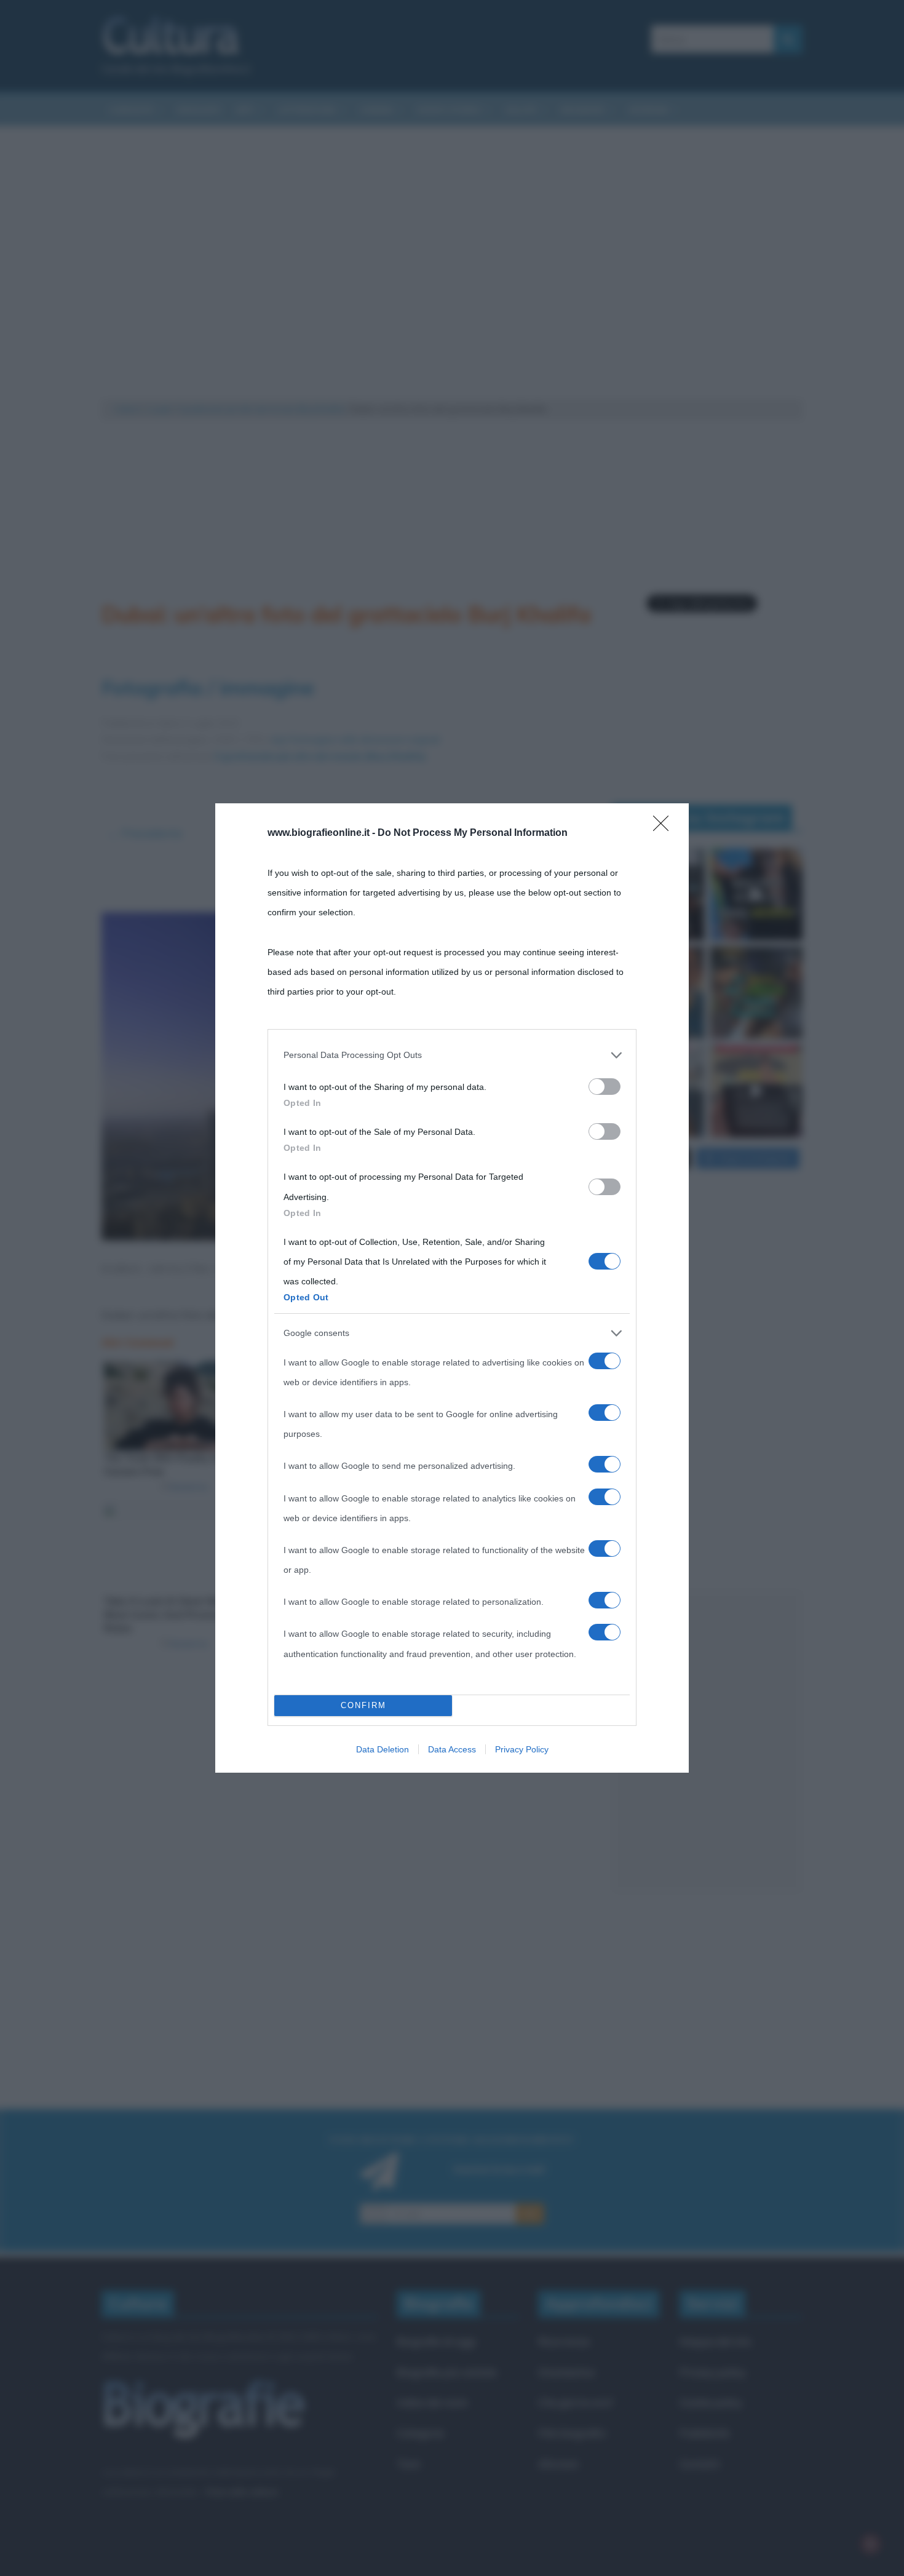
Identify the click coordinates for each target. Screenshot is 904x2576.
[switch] (605, 1087)
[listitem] (452, 1055)
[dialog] (452, 1288)
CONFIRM (363, 1705)
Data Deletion (383, 1749)
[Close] (665, 827)
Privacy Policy (522, 1749)
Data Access (452, 1749)
